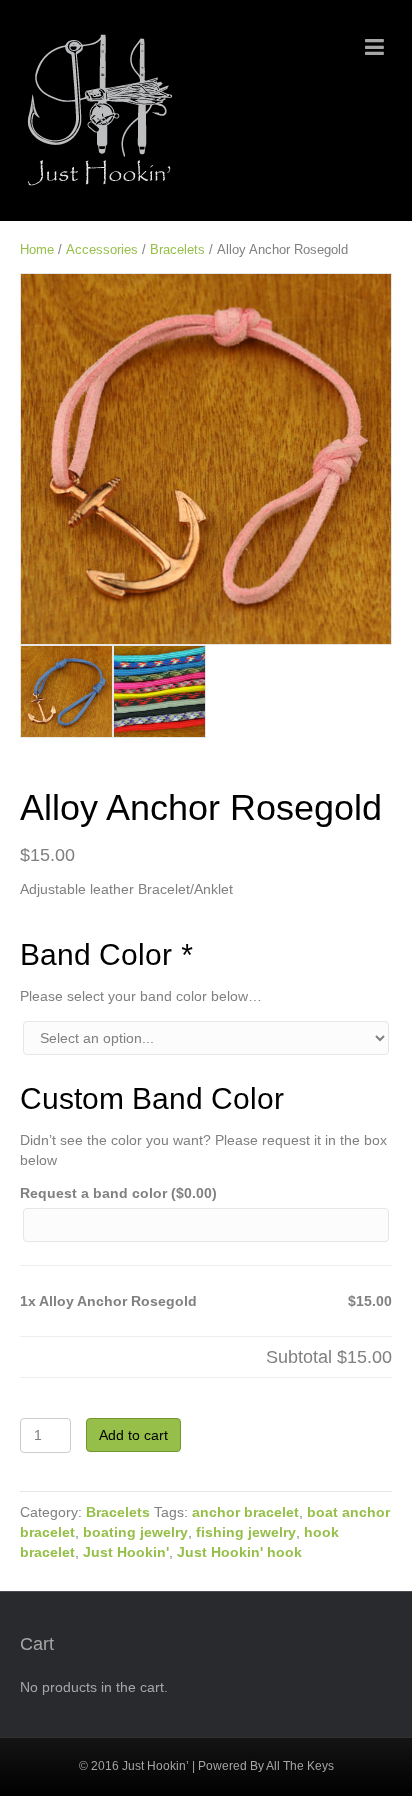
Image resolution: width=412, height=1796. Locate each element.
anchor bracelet (245, 1512)
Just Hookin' (126, 1552)
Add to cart (133, 1435)
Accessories (102, 249)
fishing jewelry (246, 1532)
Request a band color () (118, 1193)
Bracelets (177, 249)
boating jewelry (135, 1532)
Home (37, 249)
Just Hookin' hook (239, 1552)
